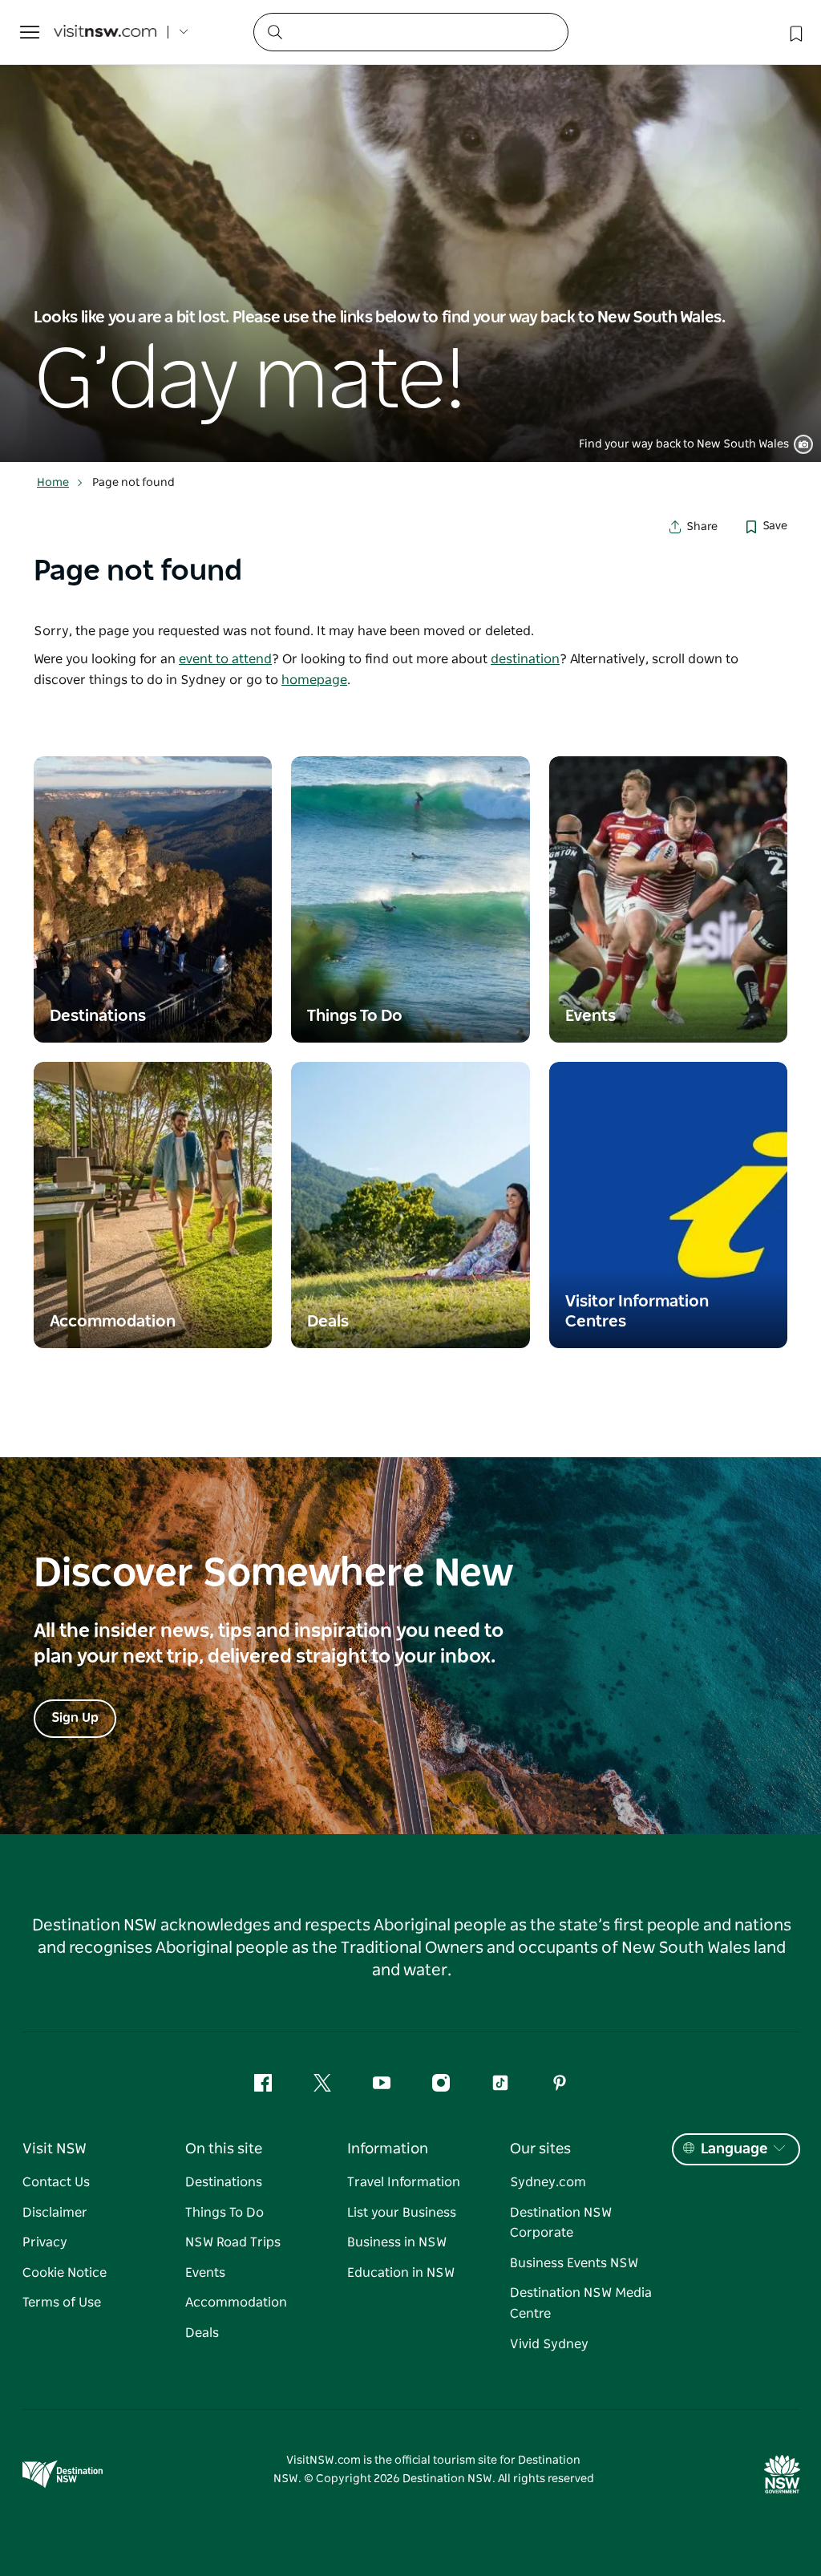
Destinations (224, 2182)
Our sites (540, 2149)
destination (525, 659)
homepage (314, 680)
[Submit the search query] (274, 31)
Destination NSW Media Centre (581, 2303)
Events (205, 2273)
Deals (202, 2333)
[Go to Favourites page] (795, 32)
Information (388, 2149)
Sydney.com (548, 2182)
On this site (224, 2149)
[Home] (105, 32)
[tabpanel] (410, 231)
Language (734, 2149)
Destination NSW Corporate (561, 2223)
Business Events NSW (574, 2263)
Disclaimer (55, 2213)
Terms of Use (62, 2303)
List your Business (402, 2213)
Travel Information (404, 2182)
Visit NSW (55, 2149)
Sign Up (75, 1718)
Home (53, 483)
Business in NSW (397, 2242)
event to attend (225, 659)
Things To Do (224, 2213)
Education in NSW (401, 2273)
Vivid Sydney (549, 2344)
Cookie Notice (65, 2273)
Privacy (45, 2242)
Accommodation (236, 2303)
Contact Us (56, 2182)
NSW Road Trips (233, 2242)
